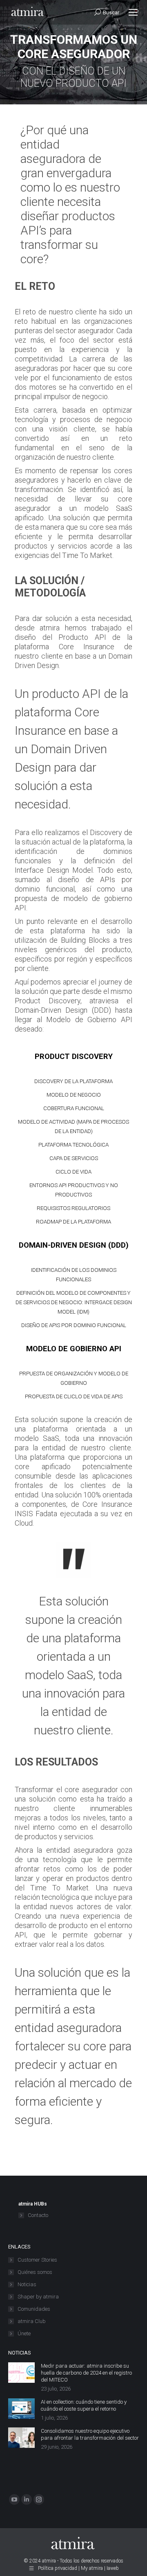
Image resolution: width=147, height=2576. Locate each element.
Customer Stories (37, 2260)
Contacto (38, 2215)
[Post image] (21, 2373)
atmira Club (32, 2321)
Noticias (27, 2284)
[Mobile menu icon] (133, 12)
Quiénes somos (35, 2272)
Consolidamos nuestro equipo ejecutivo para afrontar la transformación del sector (90, 2434)
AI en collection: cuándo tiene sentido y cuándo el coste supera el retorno (84, 2405)
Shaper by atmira (38, 2297)
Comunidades (34, 2309)
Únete (24, 2333)
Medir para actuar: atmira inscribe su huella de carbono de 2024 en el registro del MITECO (86, 2373)
